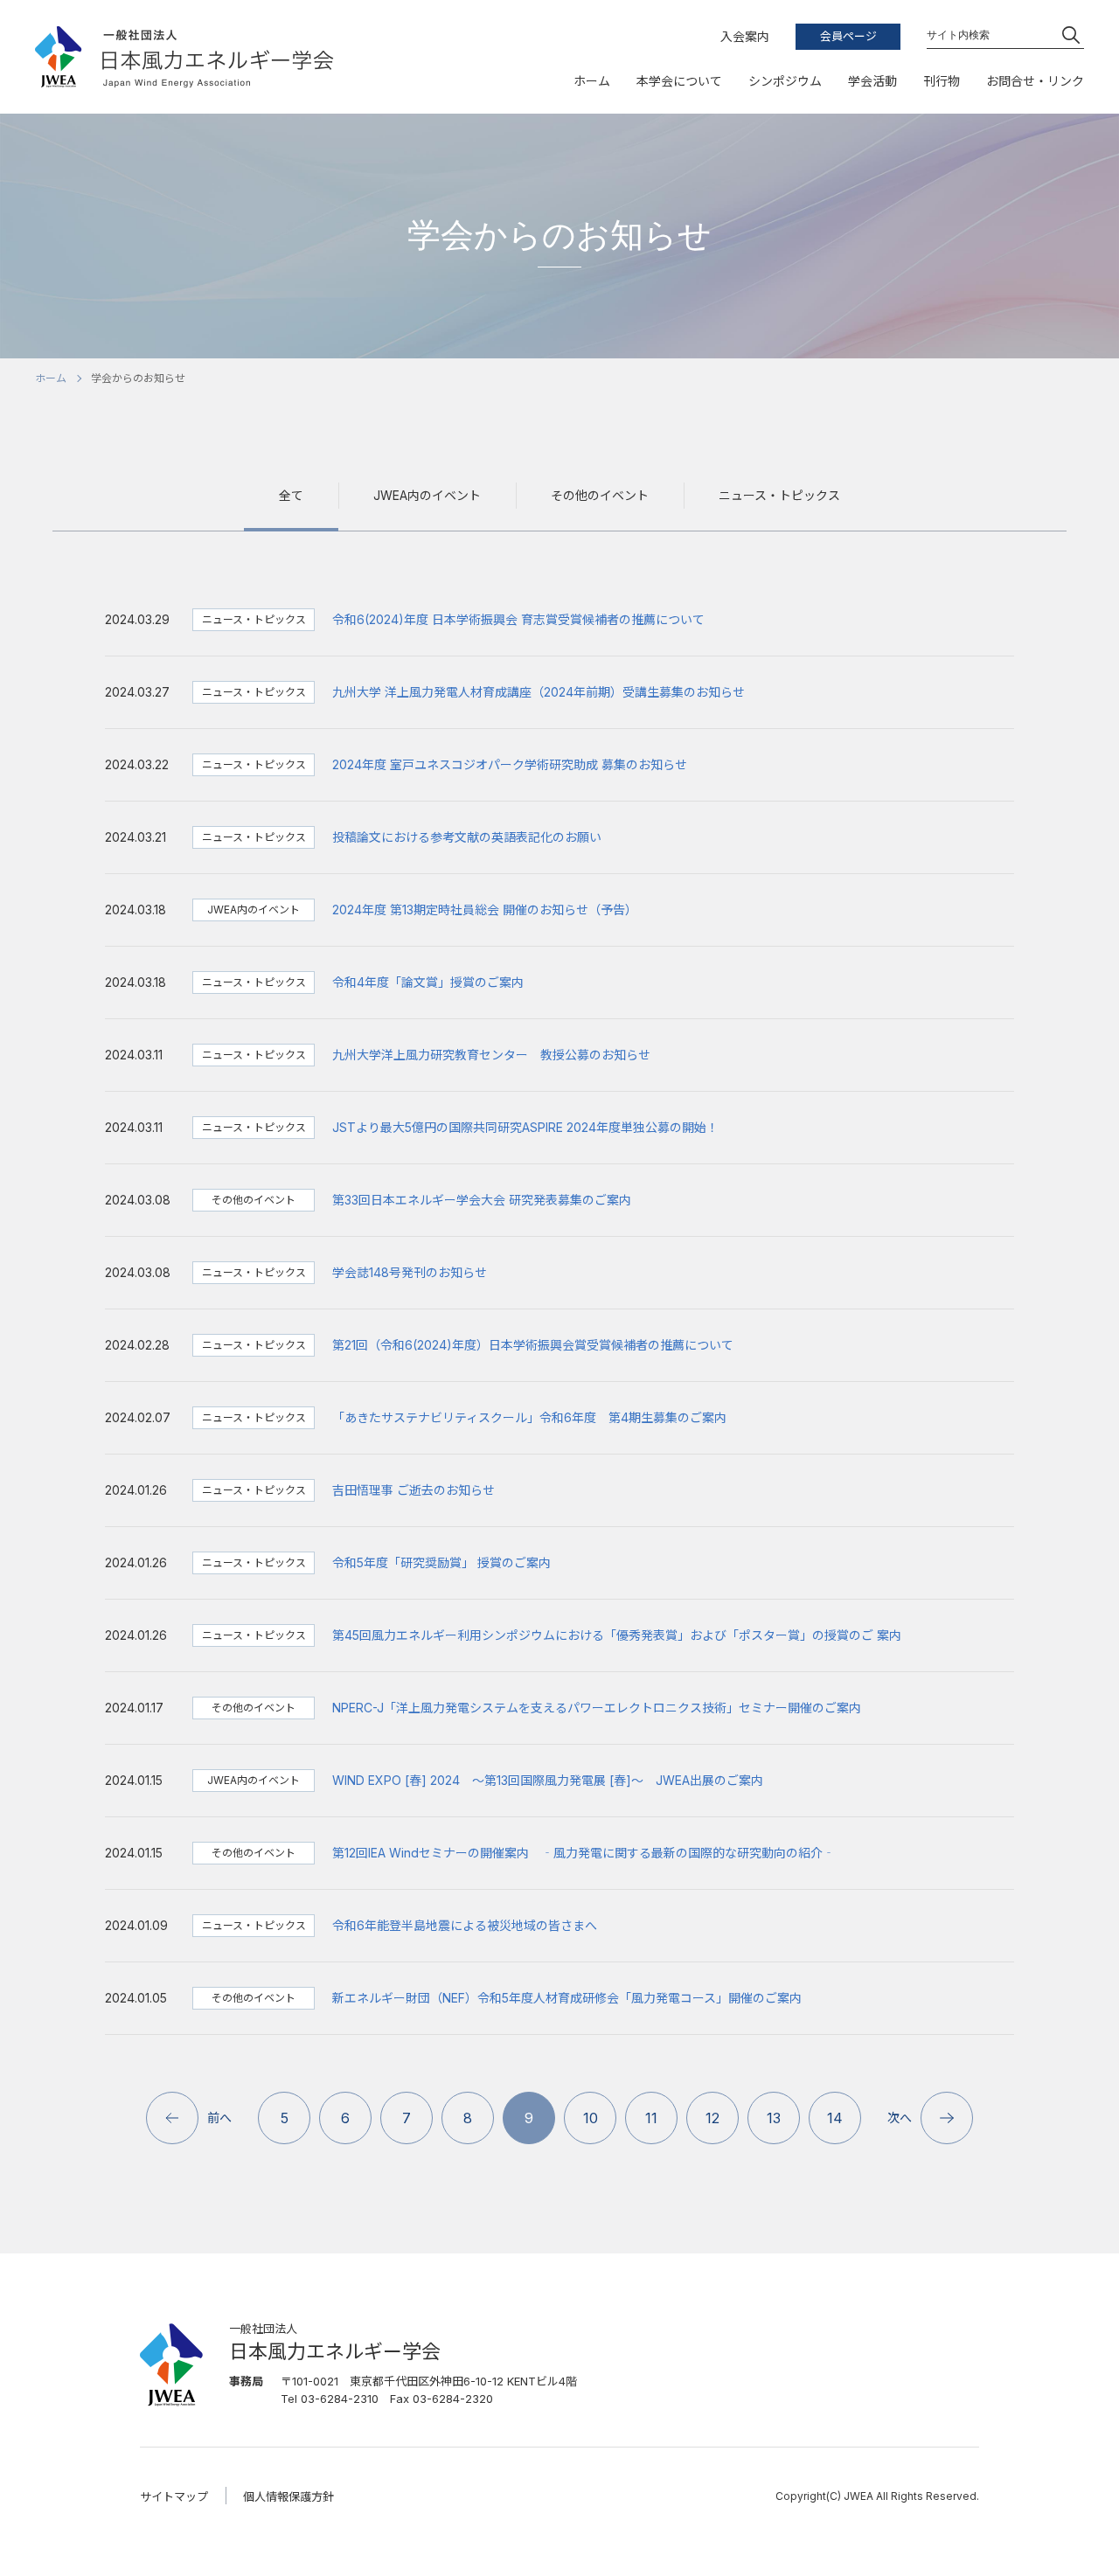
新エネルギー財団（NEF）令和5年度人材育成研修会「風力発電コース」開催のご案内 (567, 1998)
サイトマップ (174, 2496)
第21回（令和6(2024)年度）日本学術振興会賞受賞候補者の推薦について (533, 1345)
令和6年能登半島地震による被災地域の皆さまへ (465, 1925)
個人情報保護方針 (288, 2496)
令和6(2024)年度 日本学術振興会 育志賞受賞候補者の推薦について (518, 619)
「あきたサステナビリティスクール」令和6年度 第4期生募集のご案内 (529, 1417)
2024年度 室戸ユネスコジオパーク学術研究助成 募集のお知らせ (510, 764)
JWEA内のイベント (427, 495)
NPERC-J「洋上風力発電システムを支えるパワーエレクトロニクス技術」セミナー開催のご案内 (597, 1708)
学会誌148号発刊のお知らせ (410, 1272)
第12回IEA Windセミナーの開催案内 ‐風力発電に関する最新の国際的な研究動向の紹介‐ (584, 1853)
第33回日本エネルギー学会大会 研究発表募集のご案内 (482, 1200)
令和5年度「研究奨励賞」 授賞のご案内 (441, 1562)
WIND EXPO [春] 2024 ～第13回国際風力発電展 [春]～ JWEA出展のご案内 (548, 1780)
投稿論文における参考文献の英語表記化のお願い (467, 837)
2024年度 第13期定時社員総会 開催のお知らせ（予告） (485, 910)
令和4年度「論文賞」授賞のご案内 (428, 982)
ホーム (51, 378)
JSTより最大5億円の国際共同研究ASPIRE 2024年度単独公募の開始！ (525, 1127)
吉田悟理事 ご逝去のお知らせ (414, 1490)
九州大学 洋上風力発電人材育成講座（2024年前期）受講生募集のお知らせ (539, 692)
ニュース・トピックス (779, 495)
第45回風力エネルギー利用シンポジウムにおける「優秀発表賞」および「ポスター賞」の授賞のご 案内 (617, 1635)
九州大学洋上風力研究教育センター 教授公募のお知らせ (491, 1055)
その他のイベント (600, 495)
